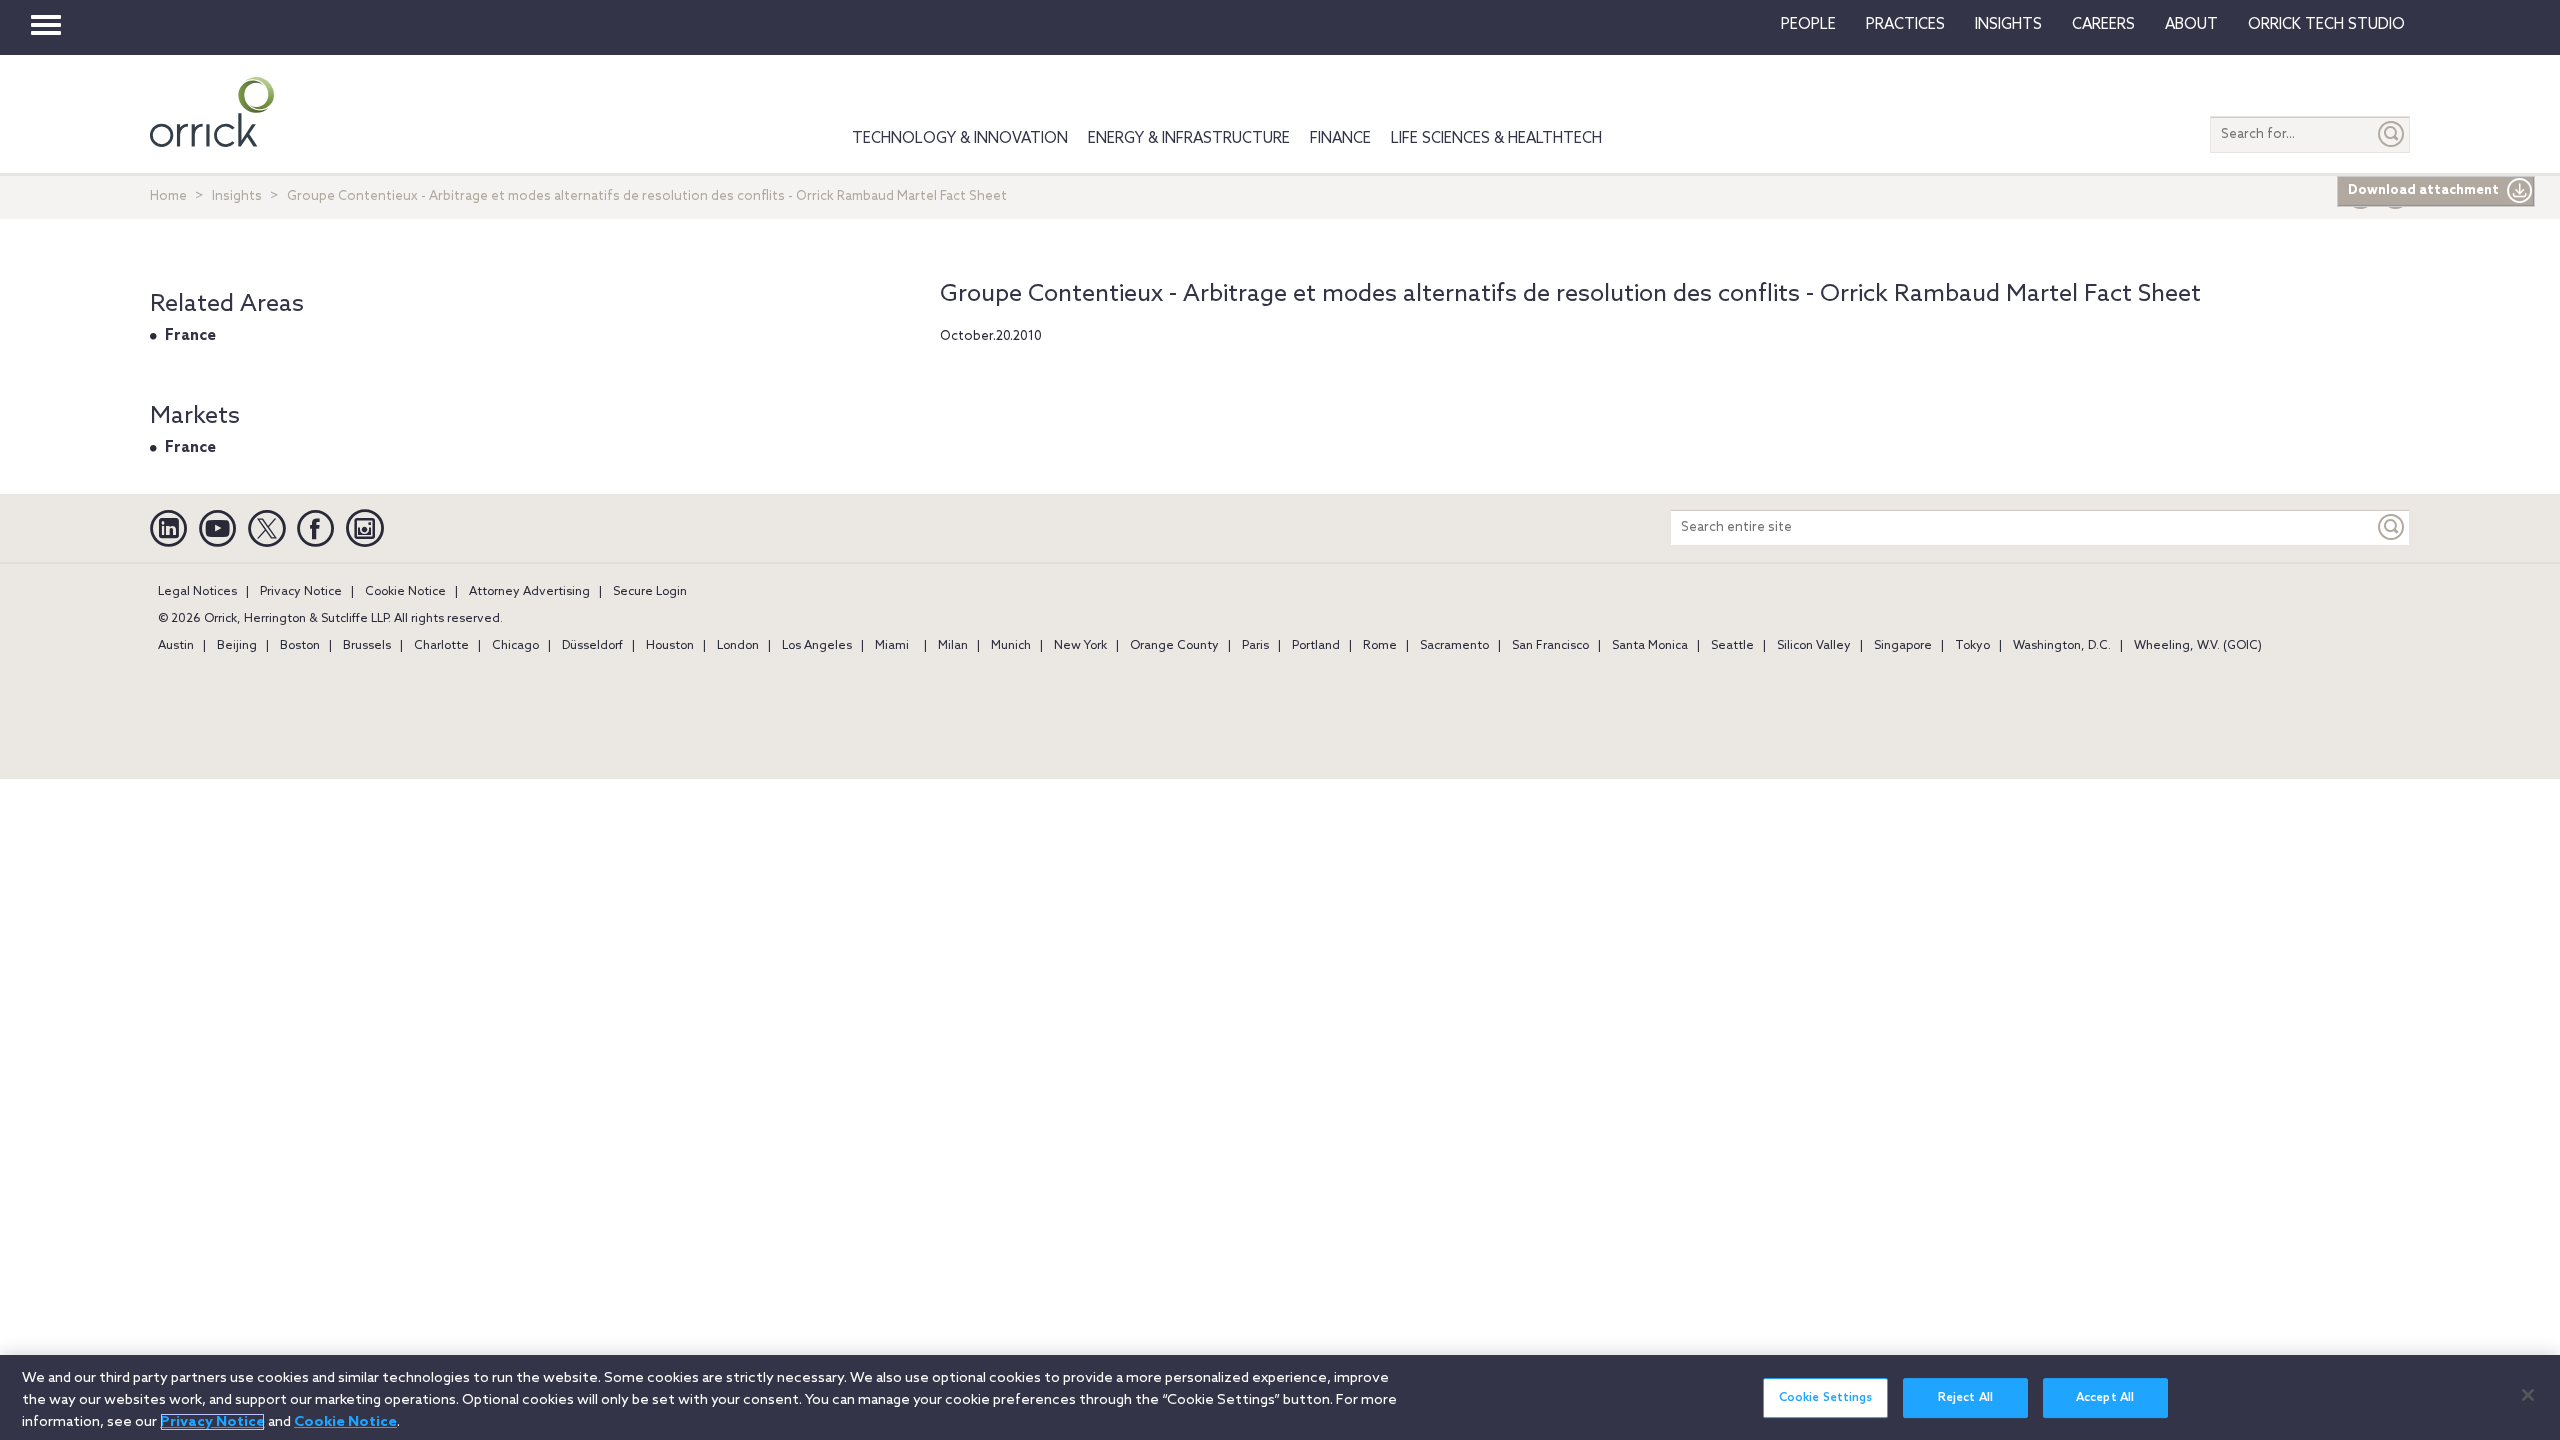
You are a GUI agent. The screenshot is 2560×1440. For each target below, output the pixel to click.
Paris (1255, 646)
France (190, 336)
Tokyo (1972, 646)
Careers (2103, 25)
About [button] (2191, 25)
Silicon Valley (1814, 646)
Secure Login (650, 592)
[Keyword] (2392, 527)
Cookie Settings (1826, 1398)
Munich (1011, 646)
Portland (1316, 646)
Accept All (2105, 1398)
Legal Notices (197, 592)
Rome (1380, 646)
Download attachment (2423, 190)
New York (1080, 646)
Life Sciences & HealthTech (1496, 139)
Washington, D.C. (2062, 646)
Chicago (515, 646)
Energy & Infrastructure (1189, 139)
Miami (892, 646)
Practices (1905, 25)
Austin (176, 646)
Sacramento (1454, 646)
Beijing (237, 646)
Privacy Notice (301, 592)
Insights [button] (2008, 25)
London (738, 646)
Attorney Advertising (529, 592)
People (1808, 25)
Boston (300, 646)
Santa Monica (1650, 646)
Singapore (1903, 646)
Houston (670, 646)
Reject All (1965, 1398)
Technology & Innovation (960, 139)
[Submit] (2392, 134)
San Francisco (1550, 646)
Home (168, 196)
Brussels (367, 646)
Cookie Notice (405, 592)
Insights (237, 196)
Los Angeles (817, 646)
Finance (1340, 139)
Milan (953, 646)
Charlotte (441, 646)
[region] (1280, 1397)
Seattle (1732, 646)
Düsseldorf (592, 646)
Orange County (1174, 646)
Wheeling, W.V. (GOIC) (2198, 646)
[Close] (2528, 1395)
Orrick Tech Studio (2326, 25)
